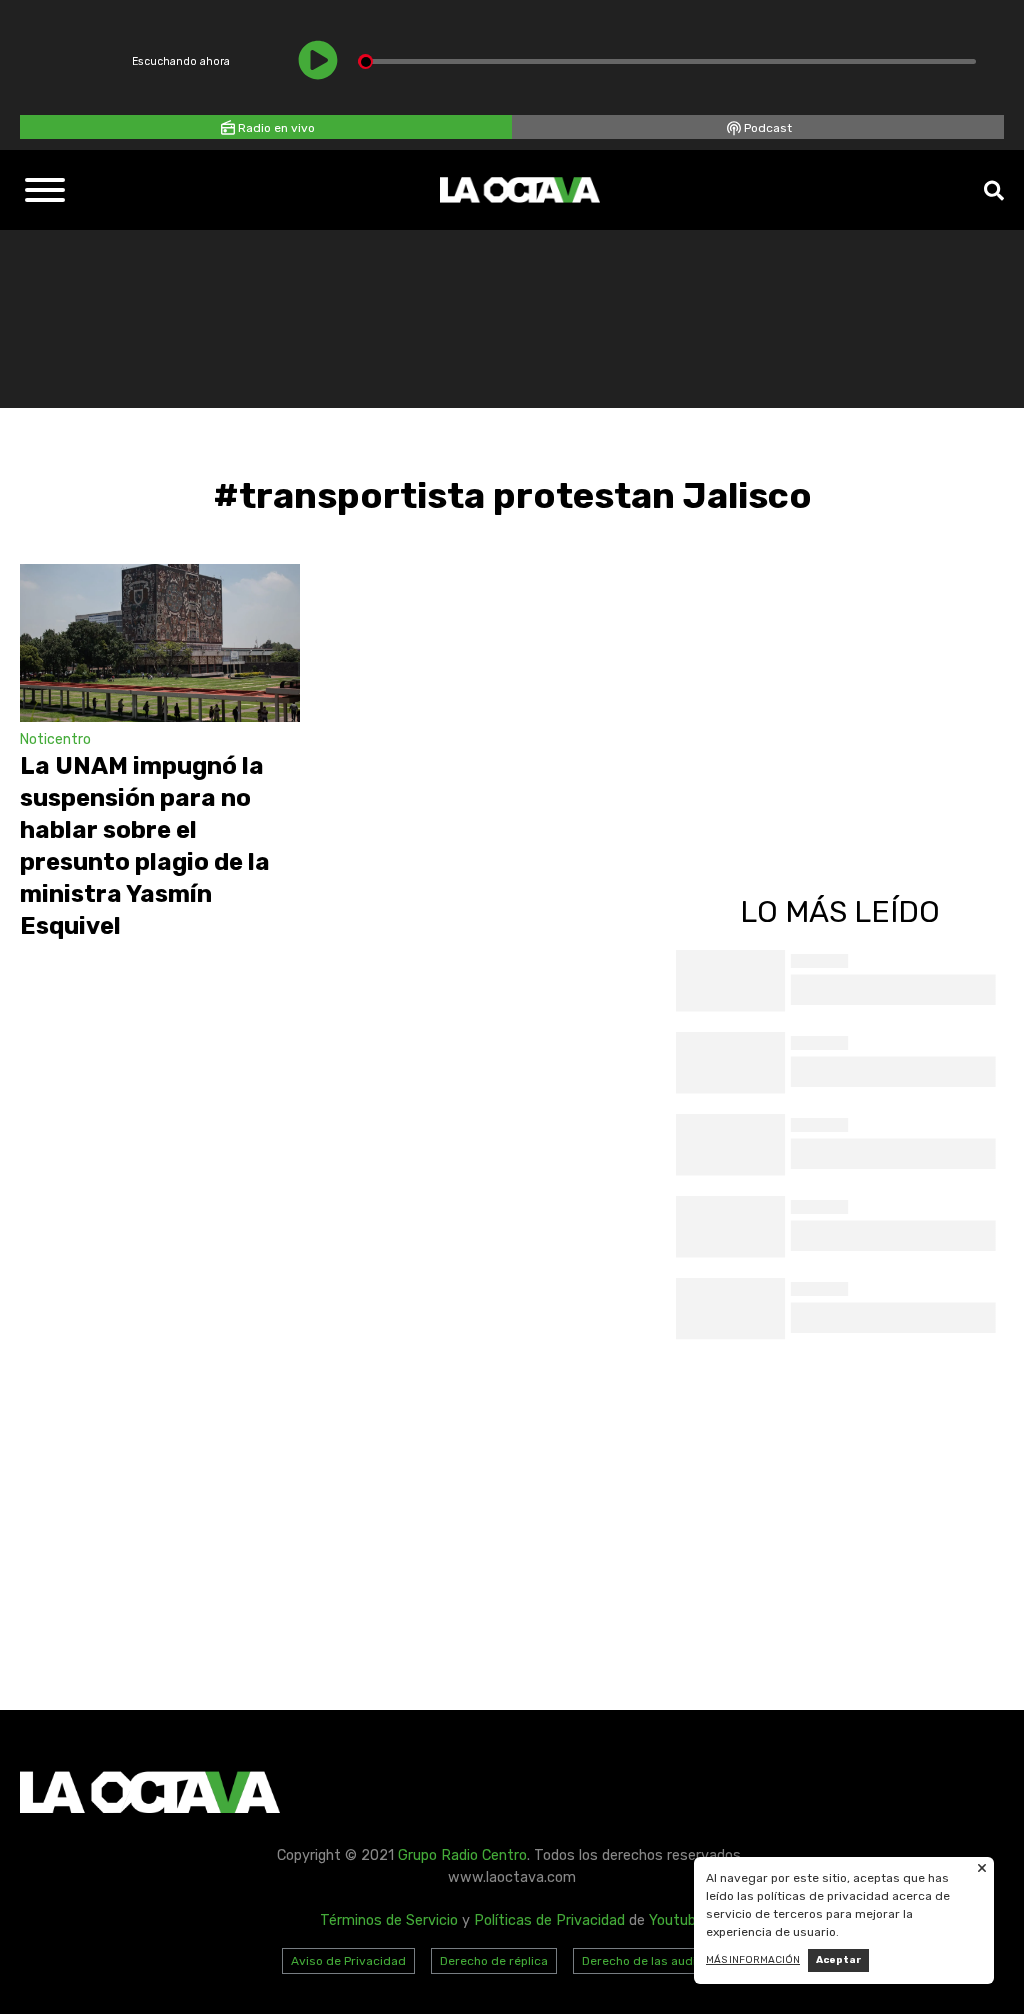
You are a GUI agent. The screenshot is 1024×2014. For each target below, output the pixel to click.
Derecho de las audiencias (658, 1961)
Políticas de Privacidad (549, 1920)
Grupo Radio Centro (462, 1855)
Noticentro (55, 739)
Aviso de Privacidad (348, 1961)
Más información (753, 1960)
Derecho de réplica (494, 1961)
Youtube (676, 1920)
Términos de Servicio (389, 1920)
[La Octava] (520, 190)
